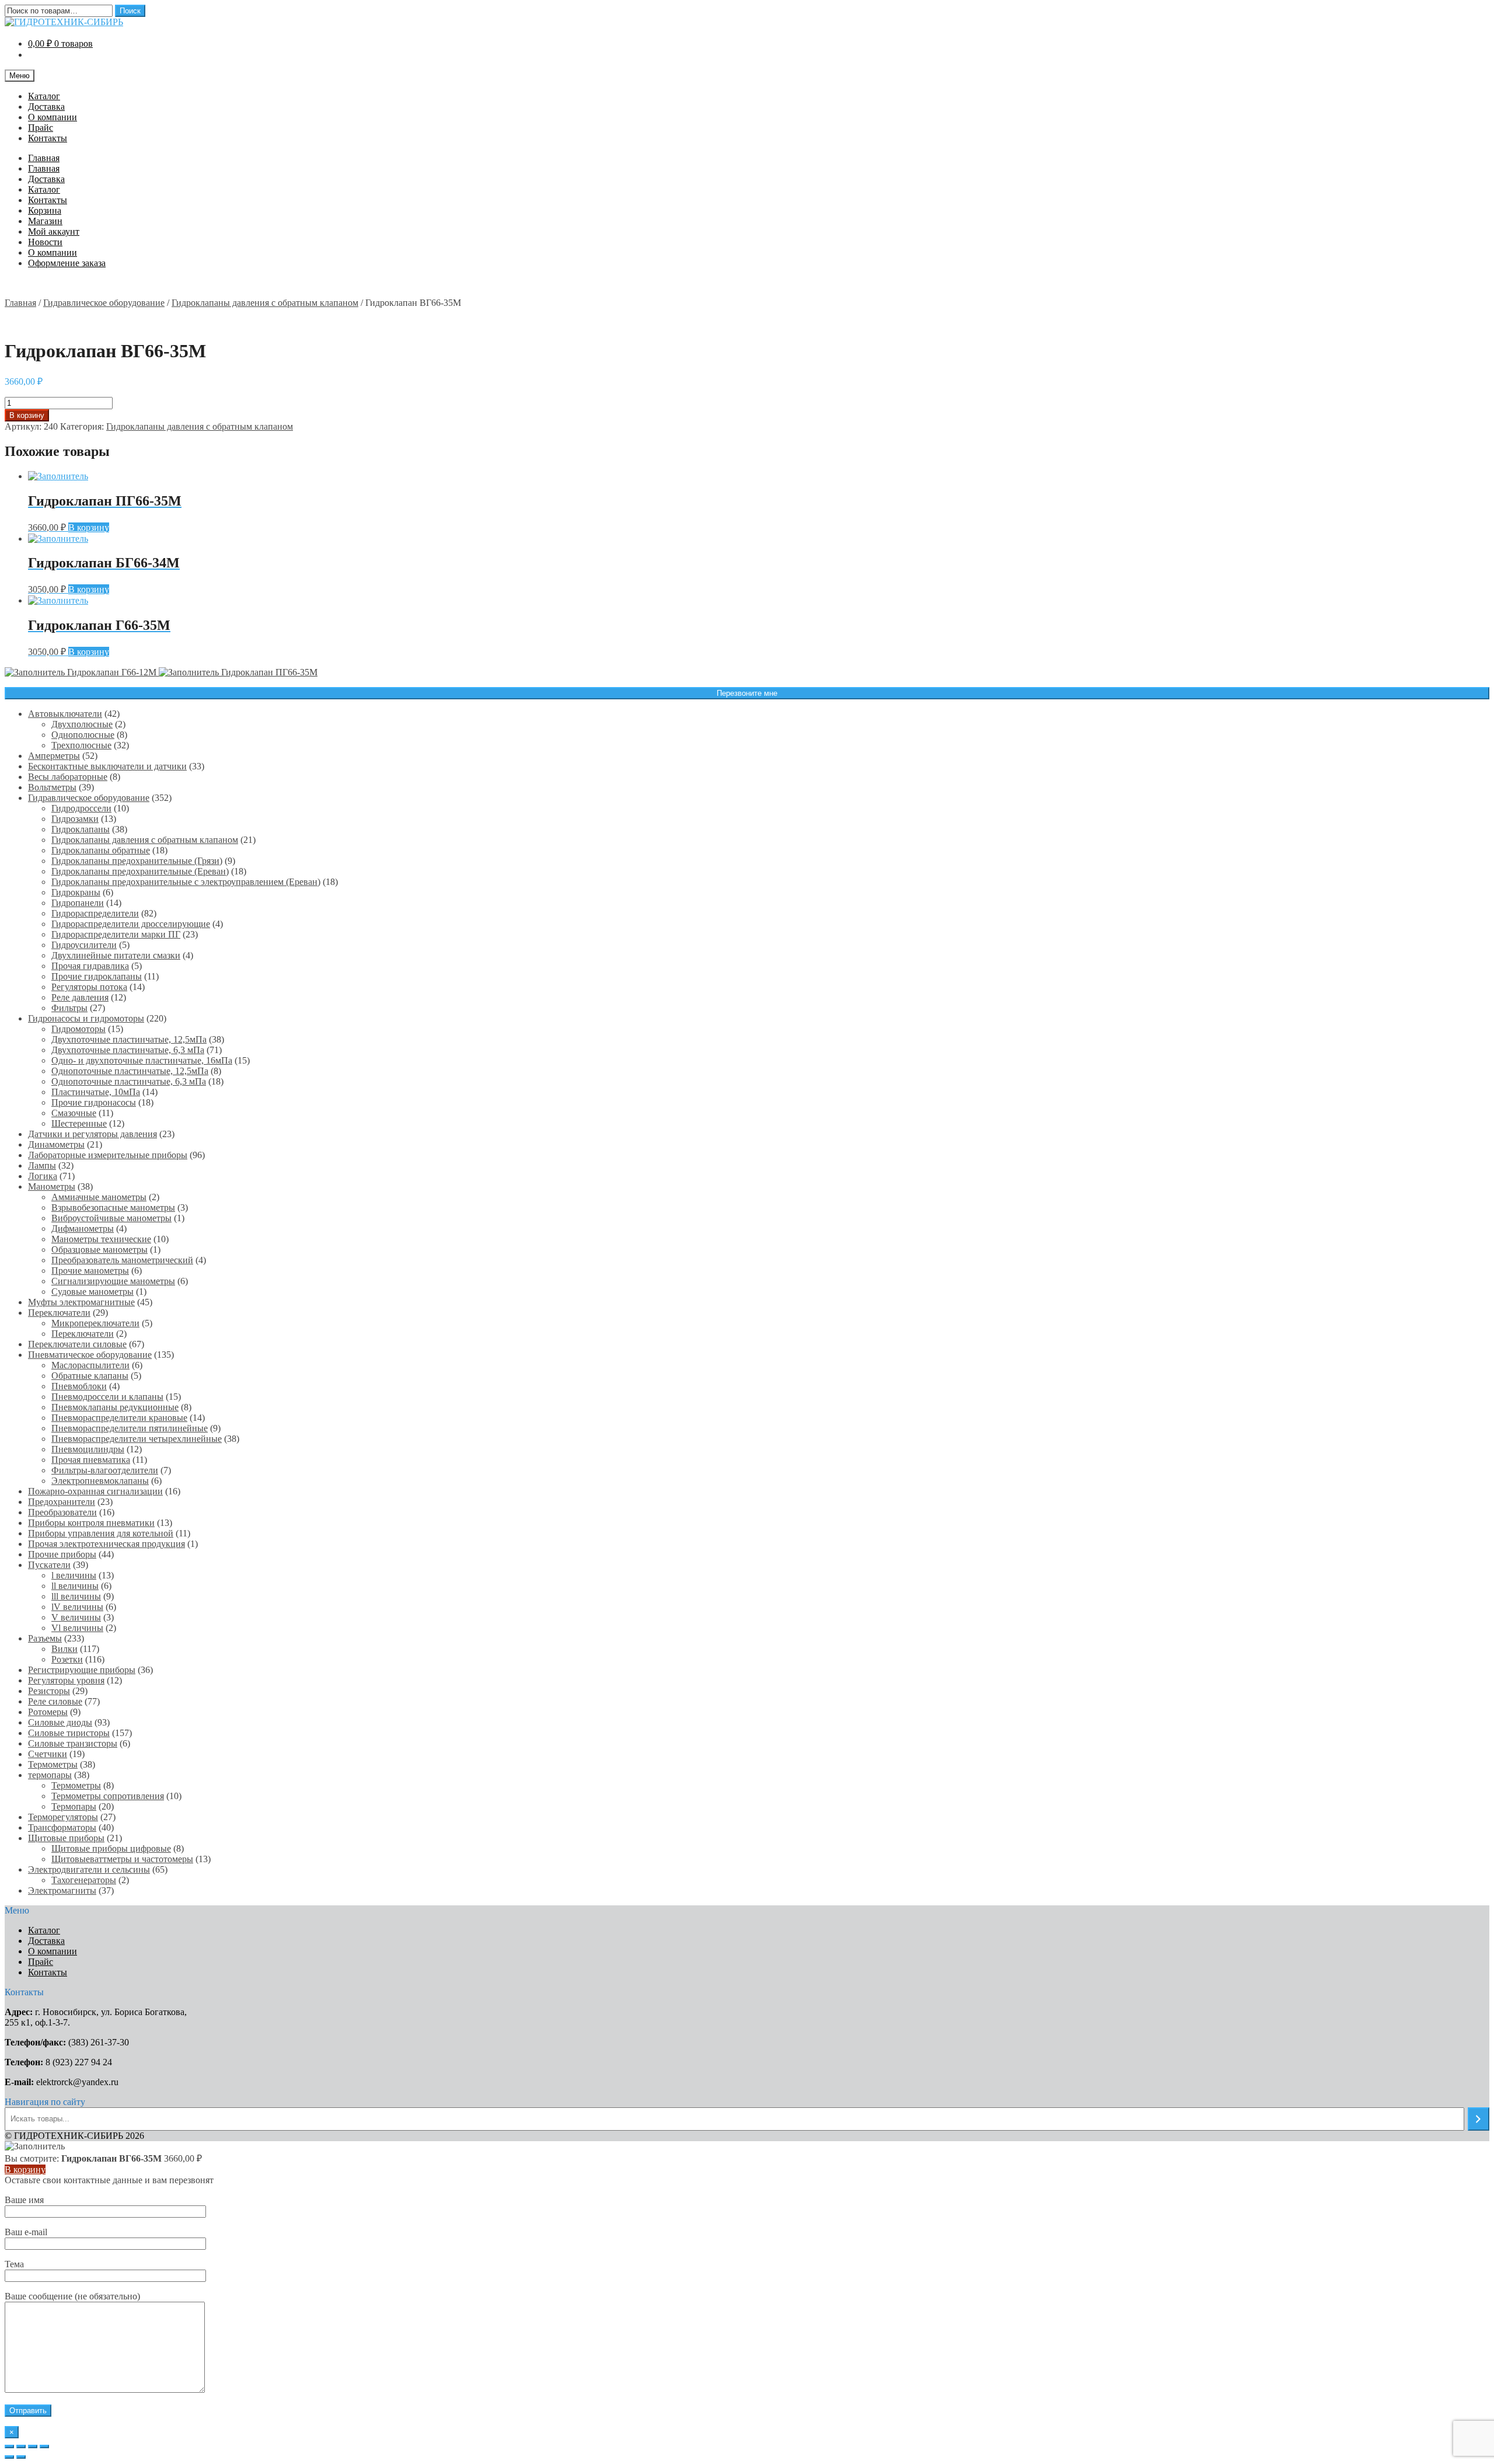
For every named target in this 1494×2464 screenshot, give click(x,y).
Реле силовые (55, 1701)
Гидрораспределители (95, 913)
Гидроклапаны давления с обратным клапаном (265, 303)
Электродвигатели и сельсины (89, 1869)
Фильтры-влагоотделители (105, 1470)
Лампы (42, 1165)
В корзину (27, 415)
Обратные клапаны (90, 1376)
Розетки (67, 1659)
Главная (44, 158)
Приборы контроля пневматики (91, 1523)
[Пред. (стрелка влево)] (9, 2457)
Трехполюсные (81, 745)
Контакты (48, 138)
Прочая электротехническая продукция (107, 1544)
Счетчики (48, 1754)
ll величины (75, 1586)
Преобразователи (62, 1512)
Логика (43, 1176)
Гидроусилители (84, 945)
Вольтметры (52, 787)
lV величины (77, 1607)
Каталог (44, 96)
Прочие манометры (90, 1271)
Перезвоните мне (747, 693)
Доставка (46, 107)
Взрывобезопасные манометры (113, 1207)
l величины (74, 1575)
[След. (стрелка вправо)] (21, 2457)
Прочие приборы (62, 1554)
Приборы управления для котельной (101, 1533)
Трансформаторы (62, 1827)
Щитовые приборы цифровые (111, 1848)
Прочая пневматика (91, 1460)
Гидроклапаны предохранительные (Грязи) (137, 861)
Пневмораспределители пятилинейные (130, 1428)
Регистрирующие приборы (82, 1670)
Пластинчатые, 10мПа (96, 1092)
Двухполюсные (82, 724)
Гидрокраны (76, 892)
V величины (76, 1617)
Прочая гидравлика (90, 966)
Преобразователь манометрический (122, 1260)
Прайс (41, 128)
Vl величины (77, 1628)
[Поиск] (1479, 2119)
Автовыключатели (65, 714)
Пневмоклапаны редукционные (115, 1407)
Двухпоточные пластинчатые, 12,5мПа (129, 1039)
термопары (50, 1775)
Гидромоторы (78, 1029)
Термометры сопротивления (108, 1796)
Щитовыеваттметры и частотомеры (122, 1859)
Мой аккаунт (54, 231)
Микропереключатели (95, 1323)
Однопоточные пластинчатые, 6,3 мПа (129, 1081)
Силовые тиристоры (69, 1733)
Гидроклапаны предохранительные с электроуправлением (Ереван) (186, 882)
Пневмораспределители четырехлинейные (137, 1439)
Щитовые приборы (66, 1838)
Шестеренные (79, 1123)
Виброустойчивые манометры (111, 1218)
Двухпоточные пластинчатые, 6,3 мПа (128, 1050)
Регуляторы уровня (66, 1680)
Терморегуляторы (63, 1817)
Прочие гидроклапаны (97, 976)
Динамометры (56, 1144)
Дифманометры (83, 1228)
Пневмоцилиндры (88, 1449)
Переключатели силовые (77, 1344)
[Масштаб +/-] (44, 2446)
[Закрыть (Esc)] (9, 2446)
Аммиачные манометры (99, 1197)
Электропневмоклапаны (100, 1481)
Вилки (64, 1649)
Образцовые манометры (100, 1250)
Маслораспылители (90, 1365)
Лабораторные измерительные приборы (108, 1155)
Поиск (130, 11)
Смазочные (74, 1113)
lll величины (76, 1596)
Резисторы (49, 1691)
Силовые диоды (60, 1722)
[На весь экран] (33, 2446)
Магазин (45, 221)
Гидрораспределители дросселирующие (131, 924)
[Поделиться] (21, 2446)
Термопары (74, 1806)
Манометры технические (101, 1239)
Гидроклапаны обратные (101, 850)
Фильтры (69, 1008)
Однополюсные (83, 735)
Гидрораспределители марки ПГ (116, 934)
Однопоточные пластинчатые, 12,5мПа (130, 1071)
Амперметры (54, 756)
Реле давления (80, 997)
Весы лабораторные (68, 777)
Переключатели (59, 1313)
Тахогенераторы (84, 1880)
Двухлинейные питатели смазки (116, 955)
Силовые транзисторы (73, 1743)
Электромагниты (62, 1890)
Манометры (52, 1186)
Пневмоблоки (79, 1386)
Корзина (45, 210)
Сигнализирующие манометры (113, 1281)
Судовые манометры (92, 1292)
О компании (53, 117)
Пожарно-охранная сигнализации (95, 1491)
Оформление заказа (67, 263)
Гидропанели (78, 903)
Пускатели (49, 1565)
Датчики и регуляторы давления (92, 1134)
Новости (45, 242)
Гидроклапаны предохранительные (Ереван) (140, 871)
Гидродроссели (81, 808)
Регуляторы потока (89, 987)
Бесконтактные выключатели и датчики (107, 766)
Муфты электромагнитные (81, 1302)
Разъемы (45, 1638)
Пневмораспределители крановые (119, 1418)
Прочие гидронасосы (94, 1102)
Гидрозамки (75, 819)
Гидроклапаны (81, 829)
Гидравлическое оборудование (104, 303)
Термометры (53, 1764)
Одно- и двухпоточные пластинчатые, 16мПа (142, 1060)
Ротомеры (48, 1712)
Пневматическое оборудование (90, 1355)
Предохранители (62, 1502)
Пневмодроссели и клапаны (107, 1397)
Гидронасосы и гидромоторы (86, 1018)
